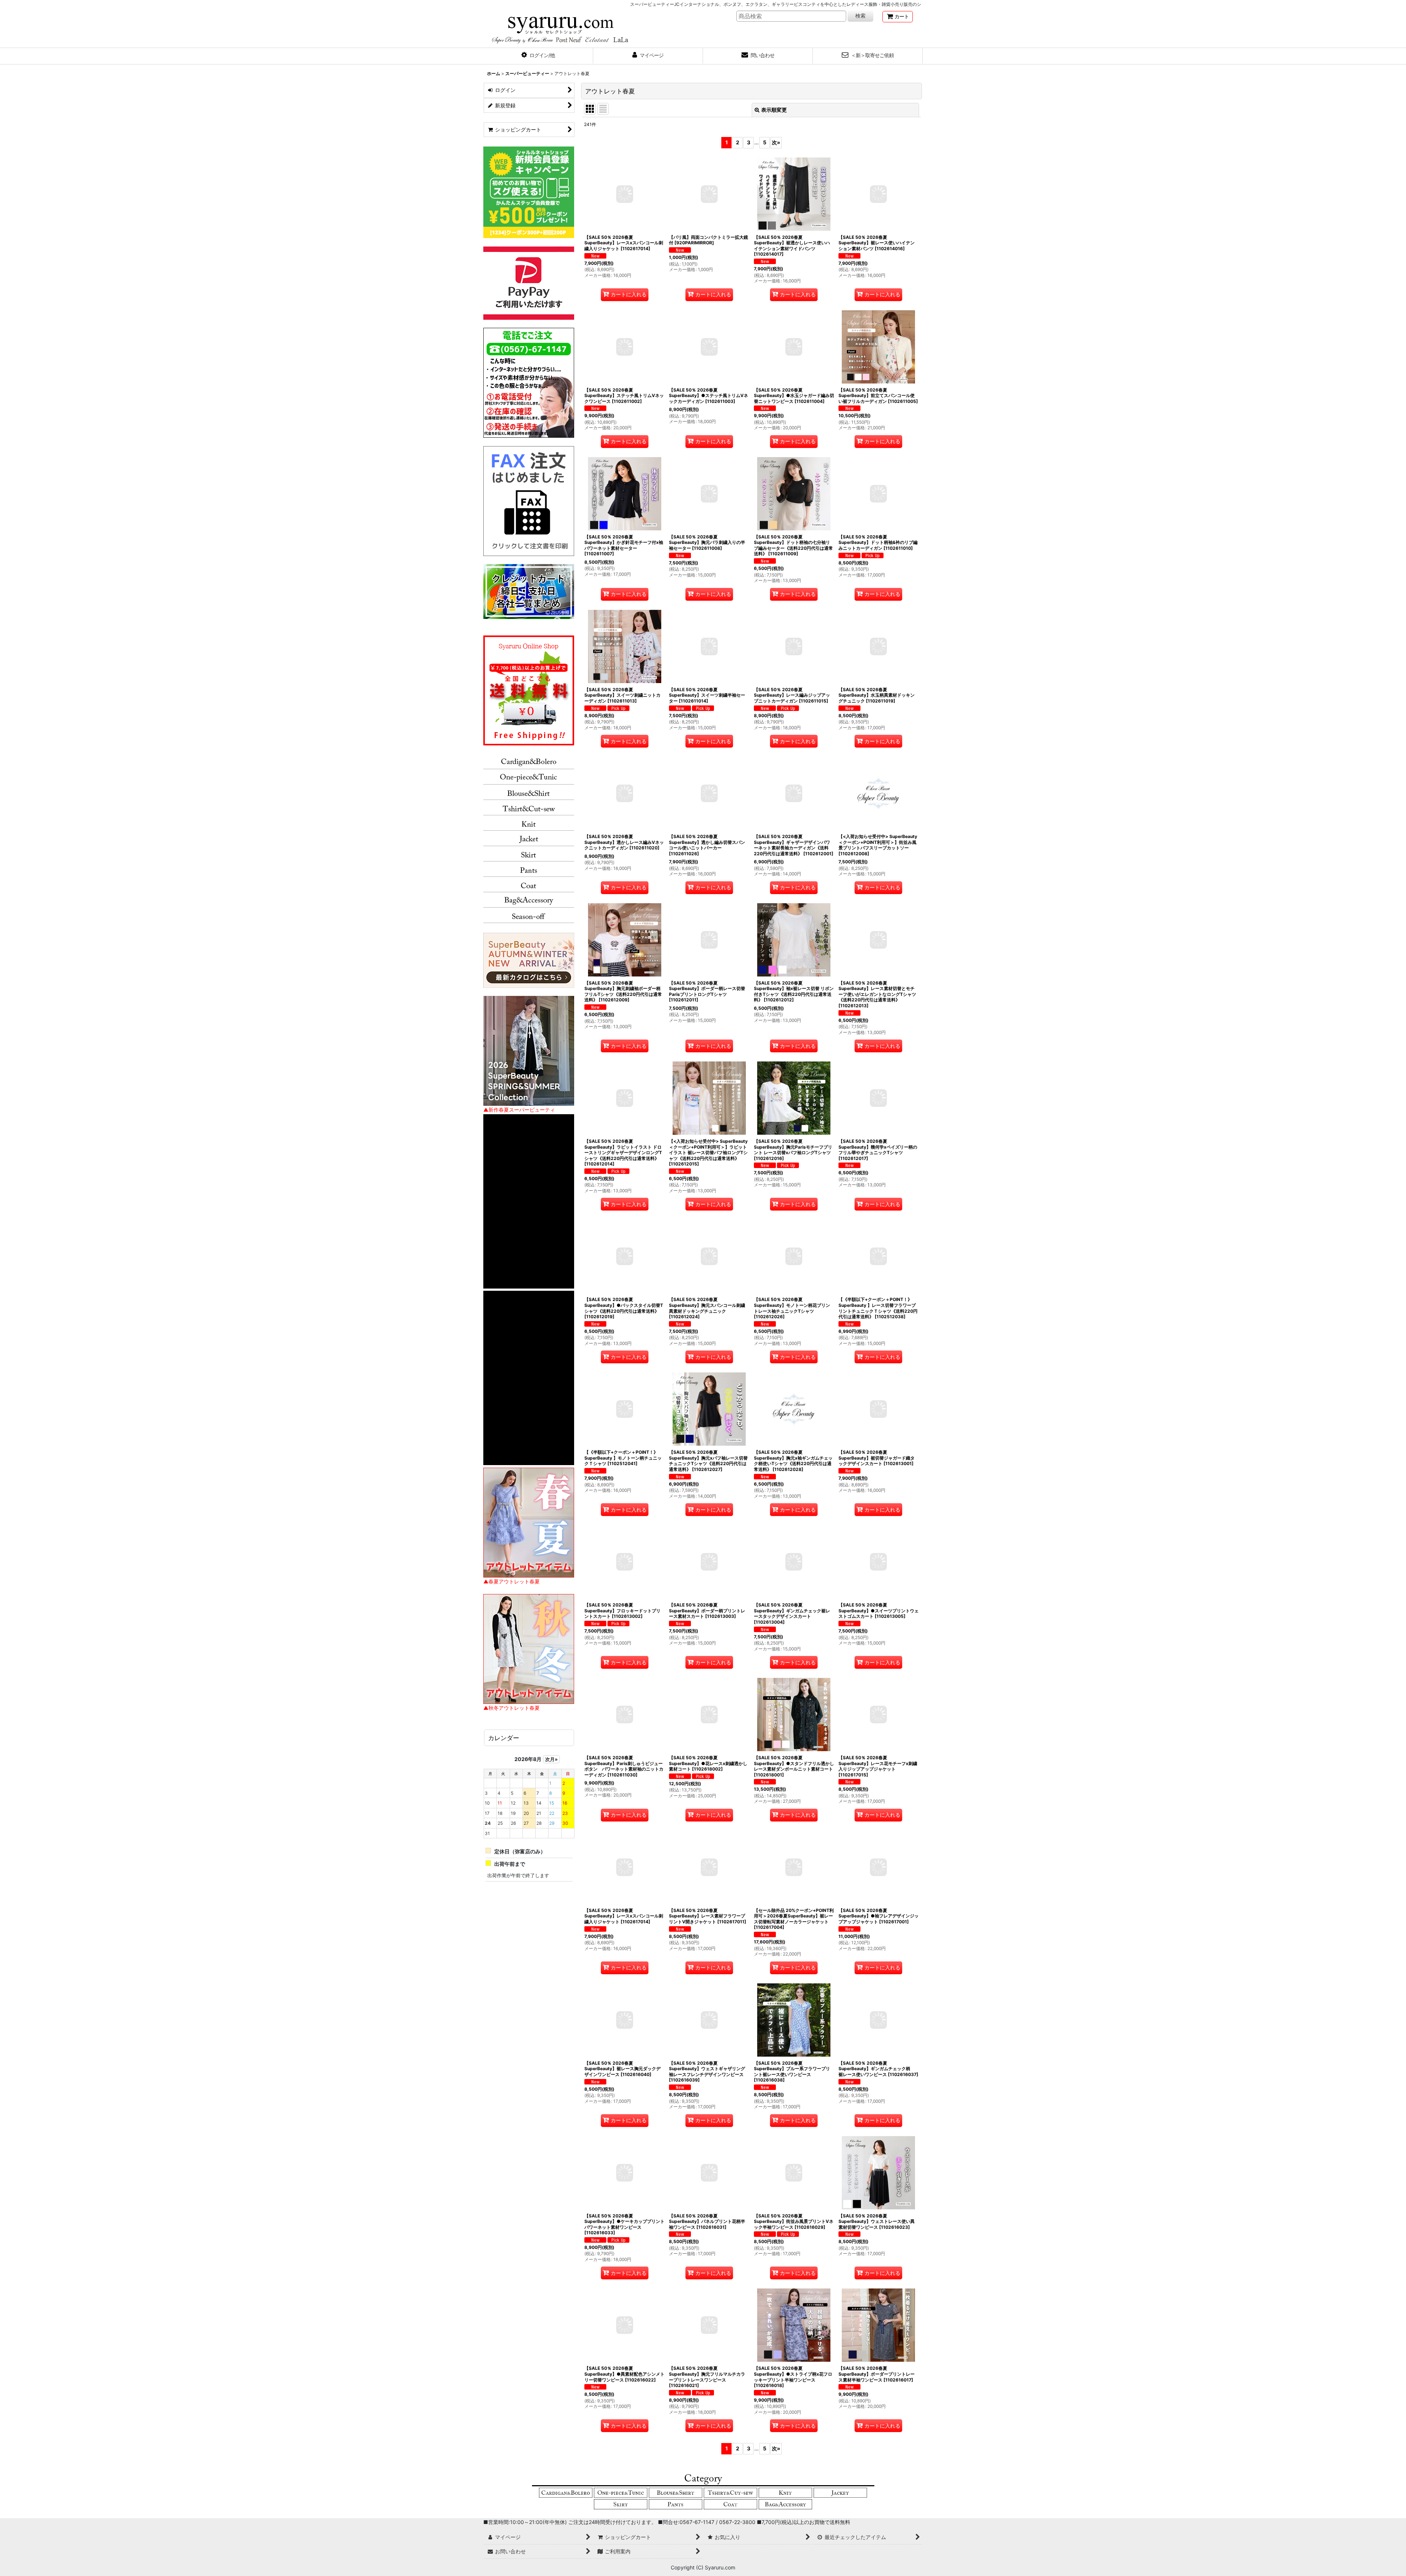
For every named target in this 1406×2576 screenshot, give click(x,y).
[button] (538, 56)
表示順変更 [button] (774, 110)
